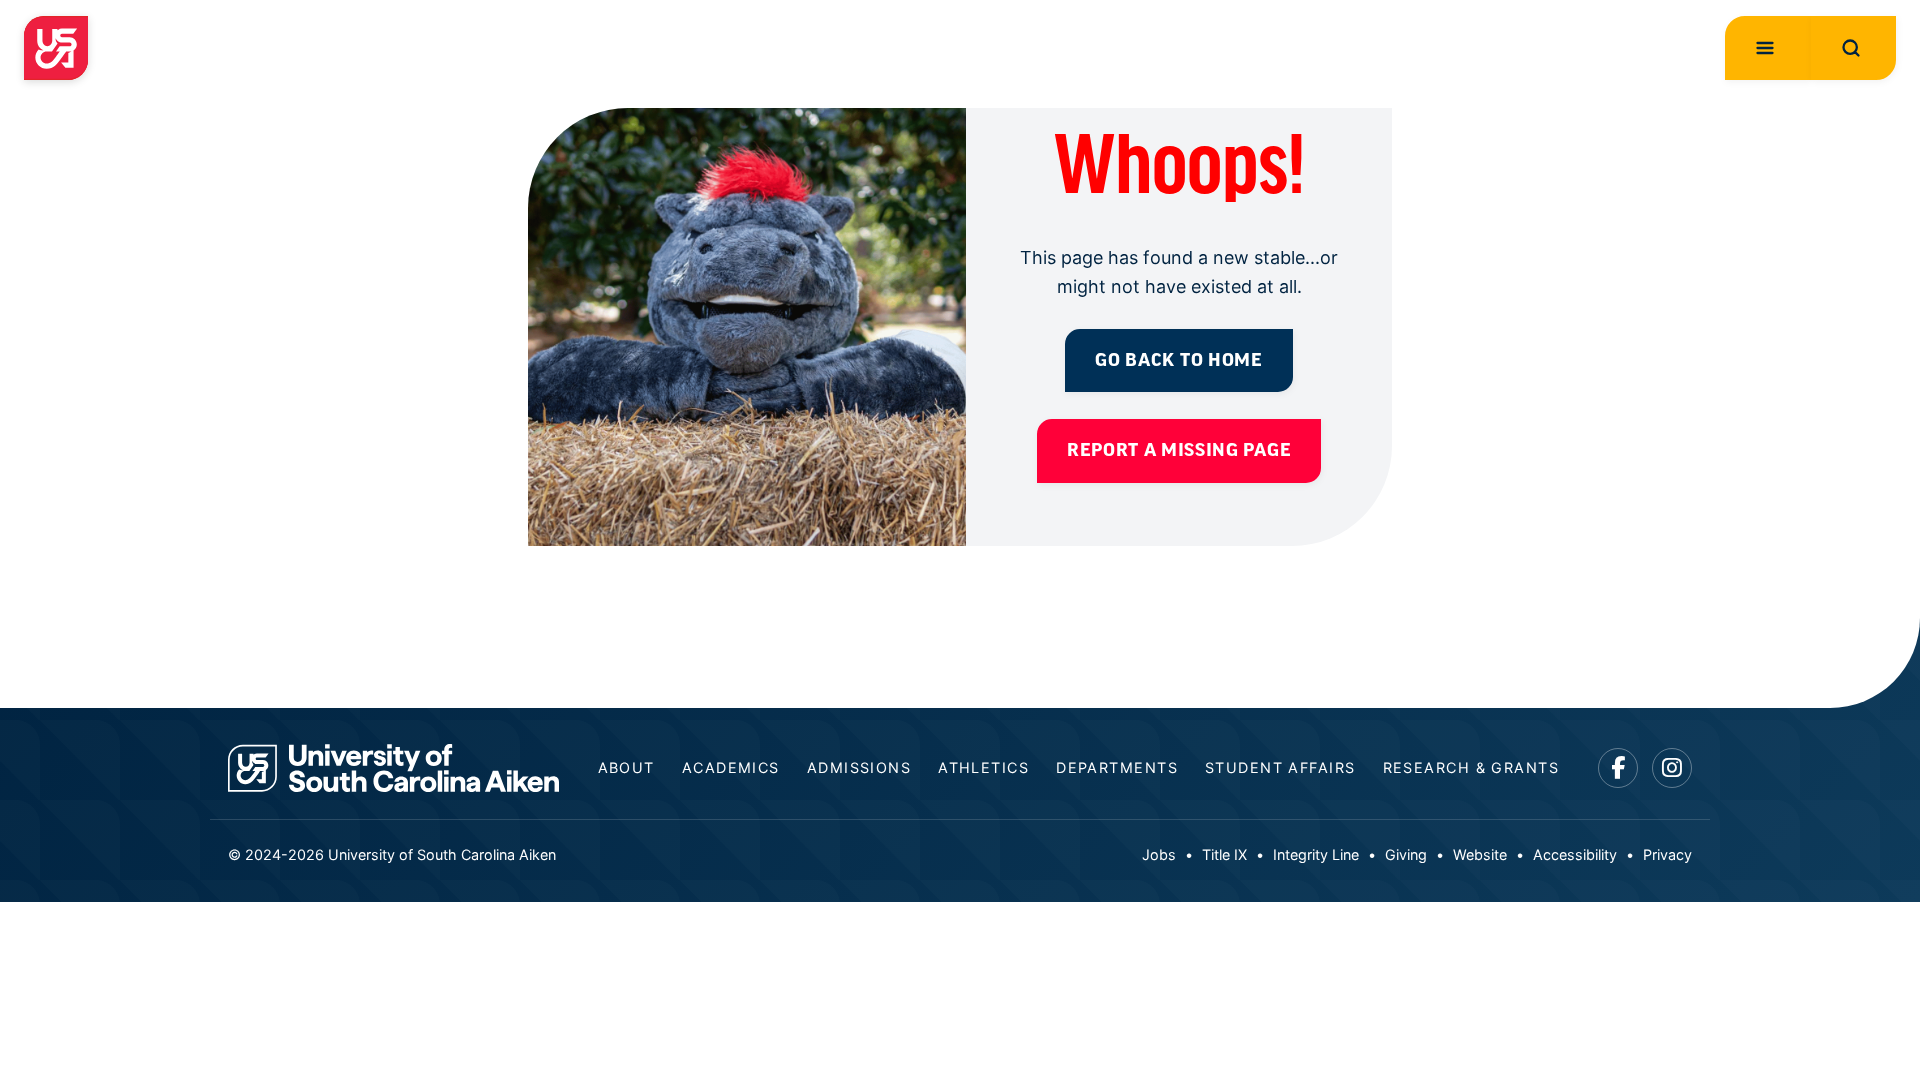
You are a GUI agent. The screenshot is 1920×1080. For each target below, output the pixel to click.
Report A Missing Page (1179, 450)
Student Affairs (1280, 767)
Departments (1117, 767)
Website (1480, 854)
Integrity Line (1316, 854)
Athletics (983, 767)
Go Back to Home (1178, 360)
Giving (1406, 854)
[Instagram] (1672, 768)
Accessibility (1575, 854)
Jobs (1159, 854)
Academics (731, 767)
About (626, 767)
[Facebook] (1618, 768)
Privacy (1667, 854)
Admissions (859, 767)
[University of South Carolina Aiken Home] (56, 48)
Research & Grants (1471, 767)
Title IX (1224, 854)
